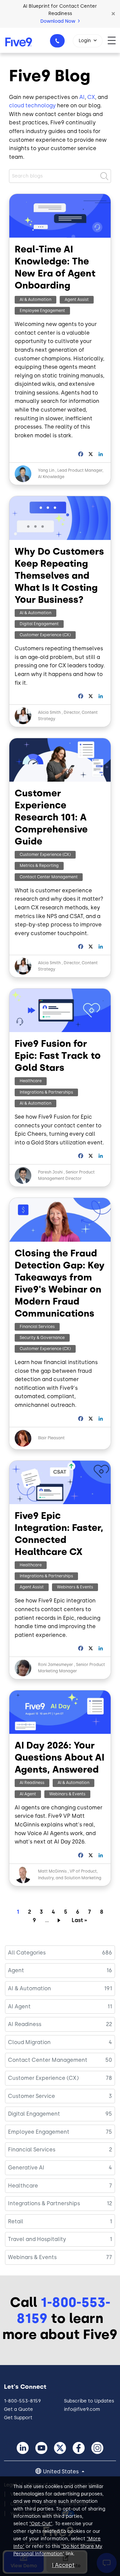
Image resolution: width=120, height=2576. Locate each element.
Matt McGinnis (53, 1871)
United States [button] (61, 2472)
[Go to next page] (60, 1920)
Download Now (58, 21)
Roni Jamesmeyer (55, 1665)
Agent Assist (77, 300)
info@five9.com (82, 2409)
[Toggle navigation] (114, 40)
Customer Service (31, 2096)
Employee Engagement (42, 311)
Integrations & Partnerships (46, 1092)
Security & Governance (42, 1338)
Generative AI (26, 2168)
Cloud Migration (29, 2042)
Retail (16, 2221)
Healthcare (31, 1081)
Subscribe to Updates (89, 2401)
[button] (113, 14)
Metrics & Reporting (39, 866)
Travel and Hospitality (37, 2239)
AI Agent (28, 1794)
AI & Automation (35, 300)
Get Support (18, 2418)
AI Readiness (32, 1783)
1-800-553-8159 (57, 41)
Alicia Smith (49, 712)
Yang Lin (46, 470)
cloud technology (32, 105)
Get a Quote (18, 2409)
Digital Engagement (39, 624)
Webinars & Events (75, 1587)
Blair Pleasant (51, 1438)
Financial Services (37, 1327)
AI (82, 97)
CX (91, 97)
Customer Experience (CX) (45, 635)
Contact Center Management (49, 877)
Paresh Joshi (50, 1172)
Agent (16, 1970)
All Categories (27, 1953)
